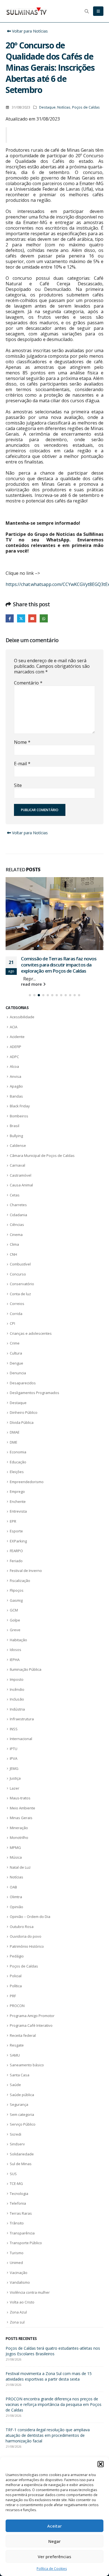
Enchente (18, 1483)
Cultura (16, 1334)
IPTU (14, 1730)
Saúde (15, 2066)
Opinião (16, 1888)
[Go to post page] (54, 904)
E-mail (22, 764)
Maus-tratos (20, 1779)
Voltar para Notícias (29, 31)
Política (16, 1967)
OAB (13, 1868)
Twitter (21, 618)
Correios (17, 1285)
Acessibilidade (22, 998)
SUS (13, 2155)
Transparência (22, 2214)
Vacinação (19, 2254)
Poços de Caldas (86, 107)
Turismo (17, 2234)
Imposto (17, 1660)
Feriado (16, 1542)
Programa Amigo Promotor (32, 1996)
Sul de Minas (21, 2145)
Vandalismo (20, 2263)
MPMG (15, 1829)
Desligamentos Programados (35, 1374)
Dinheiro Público (24, 1394)
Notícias (64, 107)
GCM (14, 1591)
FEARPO (16, 1532)
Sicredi (16, 2115)
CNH (13, 1235)
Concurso (18, 1255)
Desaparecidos (23, 1364)
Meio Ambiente (22, 1789)
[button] (101, 2464)
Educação (18, 1443)
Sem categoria (22, 2096)
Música (16, 1838)
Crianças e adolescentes (31, 1314)
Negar (54, 2541)
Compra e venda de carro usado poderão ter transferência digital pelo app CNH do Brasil (59, 946)
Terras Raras (21, 2194)
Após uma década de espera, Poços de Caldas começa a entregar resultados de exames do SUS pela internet (50, 2335)
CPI (12, 1304)
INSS (14, 1710)
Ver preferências (54, 2557)
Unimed (16, 2244)
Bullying (16, 1117)
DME (14, 1423)
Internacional (21, 1720)
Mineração (19, 1809)
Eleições (17, 1453)
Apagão (16, 1067)
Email (32, 618)
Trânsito (17, 2204)
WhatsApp (44, 618)
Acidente (17, 1018)
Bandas (16, 1077)
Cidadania (18, 1196)
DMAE (15, 1413)
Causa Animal (21, 1166)
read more (32, 965)
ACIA (14, 1008)
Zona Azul (18, 2293)
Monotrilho (19, 1819)
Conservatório (22, 1265)
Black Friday (20, 1087)
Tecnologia (19, 2175)
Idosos (16, 1631)
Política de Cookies (52, 2569)
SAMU (15, 2036)
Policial (16, 1957)
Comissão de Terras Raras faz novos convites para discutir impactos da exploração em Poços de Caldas (54, 2363)
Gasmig (16, 1581)
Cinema (16, 1216)
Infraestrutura (22, 1700)
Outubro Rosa (22, 1908)
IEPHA (15, 1641)
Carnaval (17, 1146)
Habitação (18, 1621)
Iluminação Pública (26, 1650)
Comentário (28, 683)
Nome (22, 742)
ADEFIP (16, 1028)
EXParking (18, 1522)
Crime (15, 1324)
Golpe (15, 1601)
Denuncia (18, 1354)
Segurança (19, 2086)
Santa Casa (20, 2056)
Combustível (20, 1245)
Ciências (17, 1206)
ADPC (14, 1037)
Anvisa (16, 1058)
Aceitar (54, 2526)
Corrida (16, 1295)
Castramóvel (21, 1156)
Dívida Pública (22, 1404)
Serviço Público (23, 2105)
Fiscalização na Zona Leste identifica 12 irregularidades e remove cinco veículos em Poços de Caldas (54, 2416)
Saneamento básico (27, 2046)
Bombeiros (19, 1097)
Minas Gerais (21, 1799)
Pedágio (17, 1937)
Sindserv (17, 2125)
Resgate (17, 2026)
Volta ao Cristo (22, 2283)
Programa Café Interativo (31, 2006)
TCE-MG (16, 2165)
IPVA (14, 1740)
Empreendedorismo (27, 1463)
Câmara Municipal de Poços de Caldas (42, 1137)
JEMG (14, 1750)
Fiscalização (20, 1562)
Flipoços (17, 1571)
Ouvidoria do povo (26, 1917)
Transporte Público (26, 2224)
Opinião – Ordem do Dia (30, 1898)
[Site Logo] (27, 11)
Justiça (15, 1759)
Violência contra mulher (30, 2273)
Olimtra (16, 1878)
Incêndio (17, 1670)
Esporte (16, 1512)
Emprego (17, 1473)
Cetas (15, 1176)
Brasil (15, 1107)
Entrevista (18, 1492)
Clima (14, 1225)
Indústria (17, 1690)
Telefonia (18, 2184)
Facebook (10, 618)
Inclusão (17, 1680)
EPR (13, 1502)
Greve (15, 1611)
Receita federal (23, 2016)
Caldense (18, 1127)
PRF (13, 1977)
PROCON (17, 1987)
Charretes (18, 1186)
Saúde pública (22, 2076)
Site (18, 785)
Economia (18, 1433)
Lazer (15, 1769)
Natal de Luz (20, 1848)
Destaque (47, 107)
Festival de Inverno (26, 1552)
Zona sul (17, 2303)
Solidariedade (22, 2135)
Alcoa (14, 1047)
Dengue (16, 1344)
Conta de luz (20, 1275)
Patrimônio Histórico (27, 1927)
